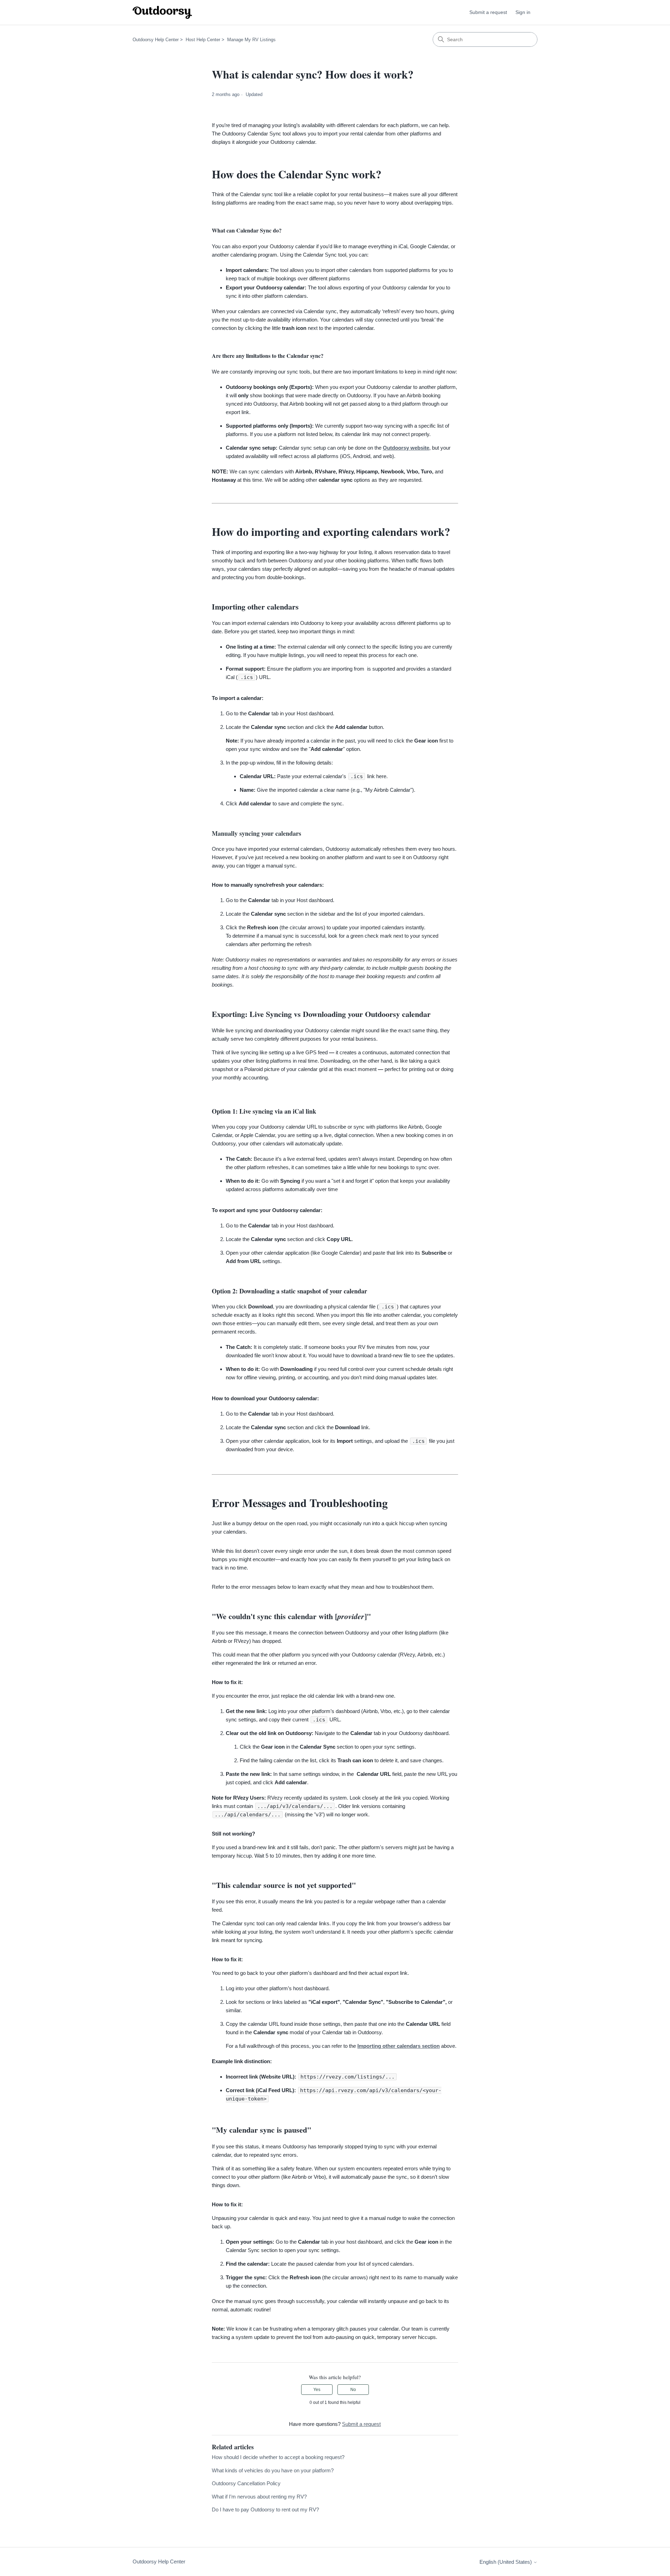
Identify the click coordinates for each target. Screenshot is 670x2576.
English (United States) (506, 2562)
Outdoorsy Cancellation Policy (246, 2483)
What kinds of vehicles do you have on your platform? (273, 2470)
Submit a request (488, 12)
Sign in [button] (523, 12)
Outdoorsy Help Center (156, 40)
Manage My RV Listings (251, 40)
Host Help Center (203, 40)
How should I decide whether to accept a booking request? (278, 2457)
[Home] (162, 12)
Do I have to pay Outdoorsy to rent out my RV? (265, 2509)
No (353, 2390)
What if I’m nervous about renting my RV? (259, 2497)
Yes (317, 2390)
